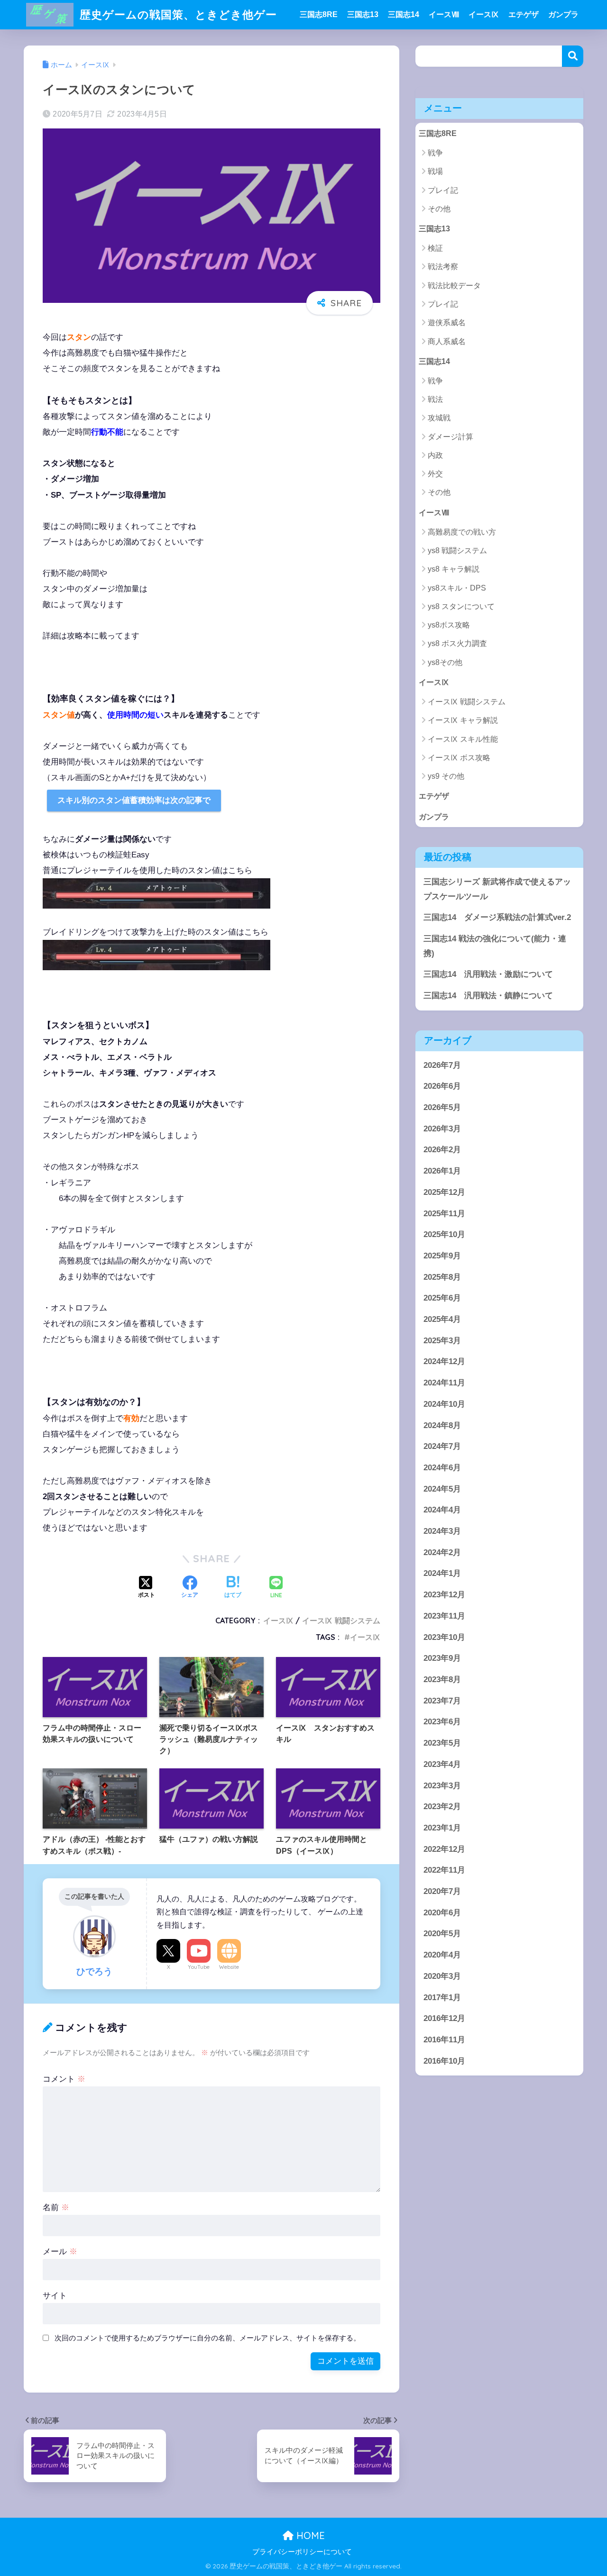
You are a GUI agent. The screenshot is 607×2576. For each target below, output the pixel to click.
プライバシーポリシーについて (302, 2552)
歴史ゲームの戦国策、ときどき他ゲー (177, 14)
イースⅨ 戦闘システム (341, 1620)
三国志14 (404, 14)
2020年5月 (442, 1934)
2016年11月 (444, 2039)
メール (60, 2252)
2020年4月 (442, 1955)
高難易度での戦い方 (462, 532)
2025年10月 (444, 1234)
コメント (64, 2079)
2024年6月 (442, 1467)
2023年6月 (442, 1722)
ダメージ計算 (451, 437)
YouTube (199, 1967)
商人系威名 (447, 341)
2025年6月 (442, 1298)
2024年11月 (444, 1383)
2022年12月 (444, 1849)
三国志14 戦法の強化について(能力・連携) (495, 946)
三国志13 (363, 14)
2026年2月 (442, 1150)
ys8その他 (445, 662)
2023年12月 (444, 1595)
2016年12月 (444, 2018)
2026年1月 (442, 1171)
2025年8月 (442, 1277)
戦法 (435, 399)
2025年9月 (442, 1255)
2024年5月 (442, 1488)
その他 (439, 209)
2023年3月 (442, 1785)
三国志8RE (319, 14)
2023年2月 (442, 1807)
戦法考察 (443, 267)
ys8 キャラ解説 (454, 569)
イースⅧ (444, 14)
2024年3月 (442, 1531)
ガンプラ (563, 14)
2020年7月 (442, 1891)
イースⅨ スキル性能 (463, 739)
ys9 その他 (446, 776)
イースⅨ (484, 14)
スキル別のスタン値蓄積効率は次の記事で (134, 800)
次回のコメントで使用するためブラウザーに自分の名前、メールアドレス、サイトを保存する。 (207, 2338)
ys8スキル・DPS (457, 588)
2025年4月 (442, 1319)
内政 (435, 455)
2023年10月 (444, 1637)
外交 (435, 474)
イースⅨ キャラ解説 (463, 720)
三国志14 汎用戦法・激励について (488, 974)
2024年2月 (442, 1552)
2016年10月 (444, 2061)
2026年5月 (442, 1107)
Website (229, 1967)
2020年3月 (442, 1976)
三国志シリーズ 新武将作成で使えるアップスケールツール (497, 889)
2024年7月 (442, 1446)
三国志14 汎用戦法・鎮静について (488, 996)
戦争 (435, 153)
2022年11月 (444, 1870)
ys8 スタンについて (461, 606)
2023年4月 (442, 1764)
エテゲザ (524, 14)
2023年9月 (442, 1658)
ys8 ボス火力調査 (457, 643)
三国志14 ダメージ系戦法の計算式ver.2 (497, 917)
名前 (56, 2207)
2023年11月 (444, 1616)
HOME (309, 2535)
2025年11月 (444, 1213)
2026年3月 (442, 1128)
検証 (435, 248)
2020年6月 (442, 1912)
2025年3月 (442, 1340)
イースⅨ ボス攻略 (459, 758)
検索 (573, 56)
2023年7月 (442, 1700)
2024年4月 (442, 1510)
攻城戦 (439, 418)
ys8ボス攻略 (449, 625)
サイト (55, 2296)
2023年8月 (442, 1679)
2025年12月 (444, 1192)
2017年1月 (442, 1997)
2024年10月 (444, 1404)
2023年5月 (442, 1743)
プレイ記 (443, 190)
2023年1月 (442, 1827)
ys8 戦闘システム (457, 551)
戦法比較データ (454, 286)
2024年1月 (442, 1573)
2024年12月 (444, 1361)
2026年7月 (442, 1065)
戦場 (435, 171)
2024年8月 (442, 1425)
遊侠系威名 (447, 323)
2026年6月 (442, 1086)
